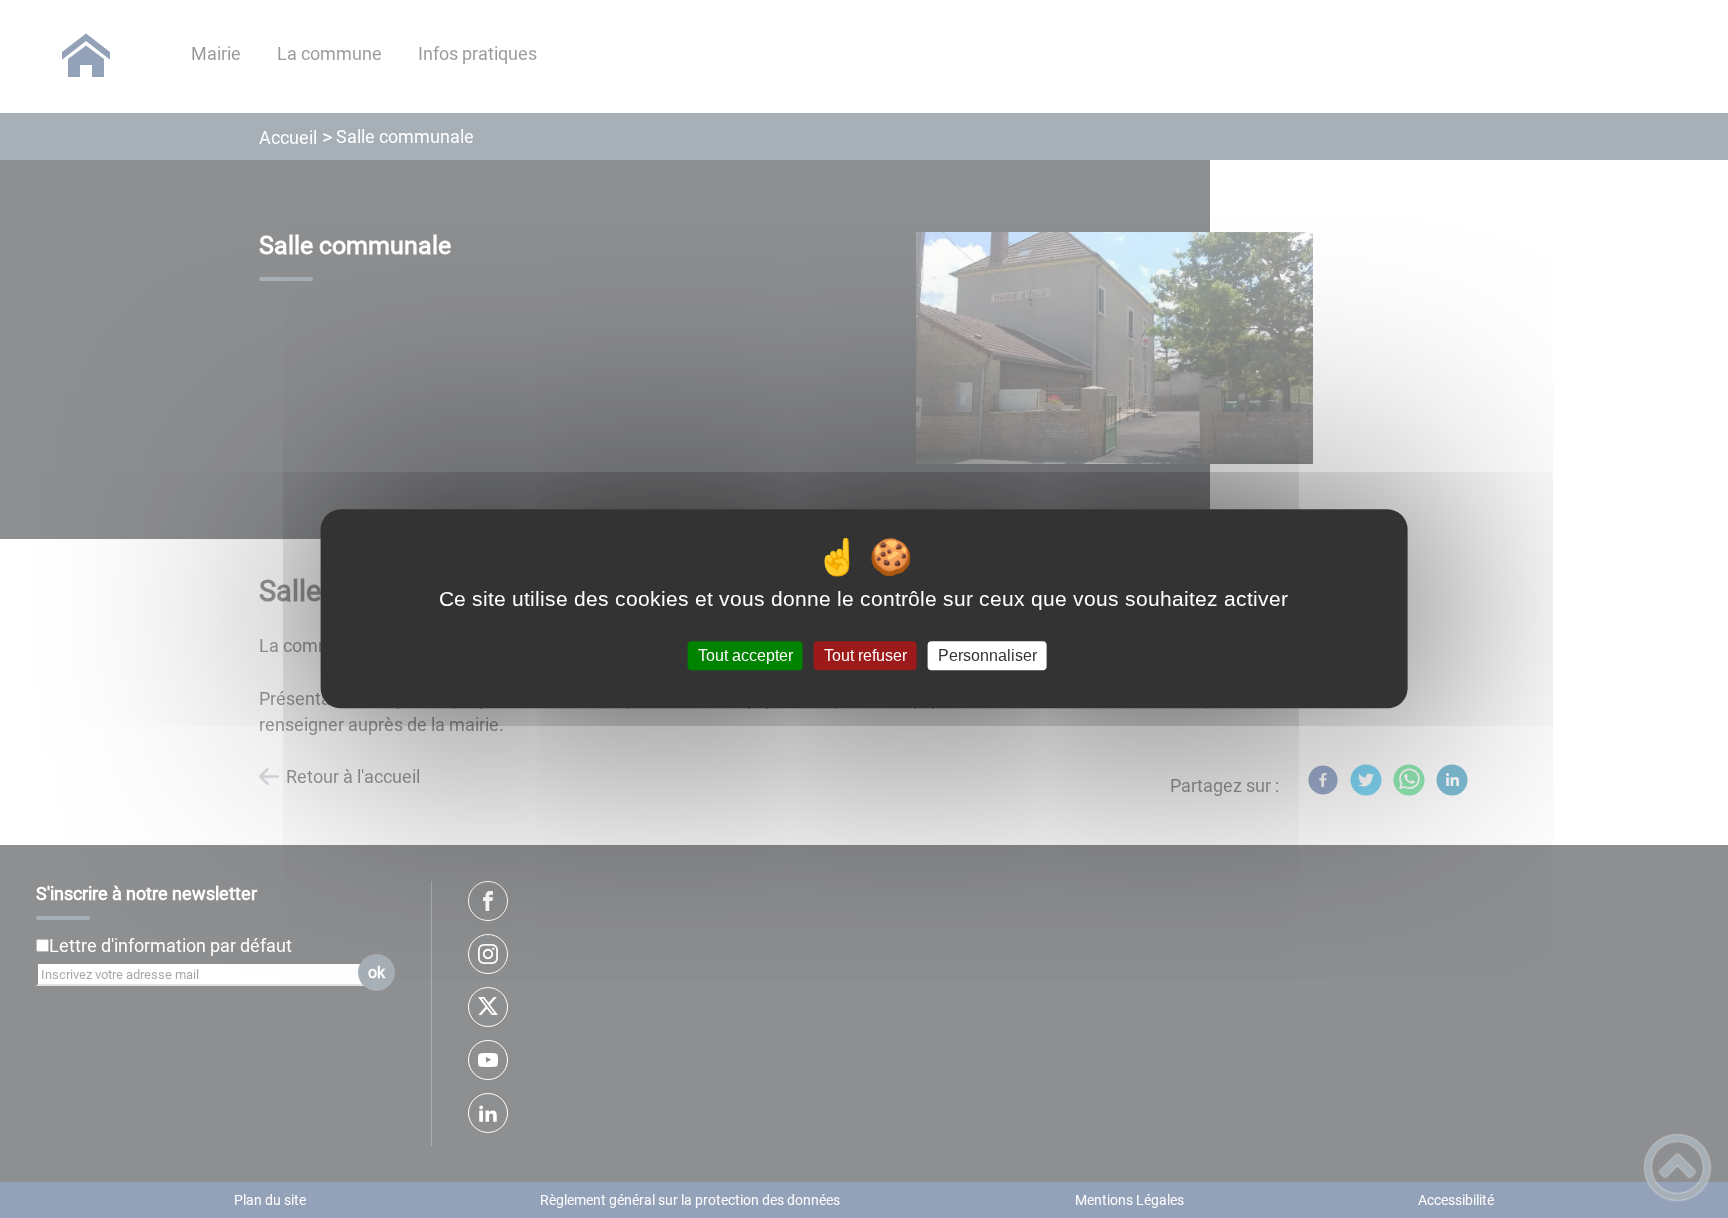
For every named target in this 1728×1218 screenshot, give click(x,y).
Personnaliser (987, 655)
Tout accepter (745, 655)
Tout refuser (865, 655)
